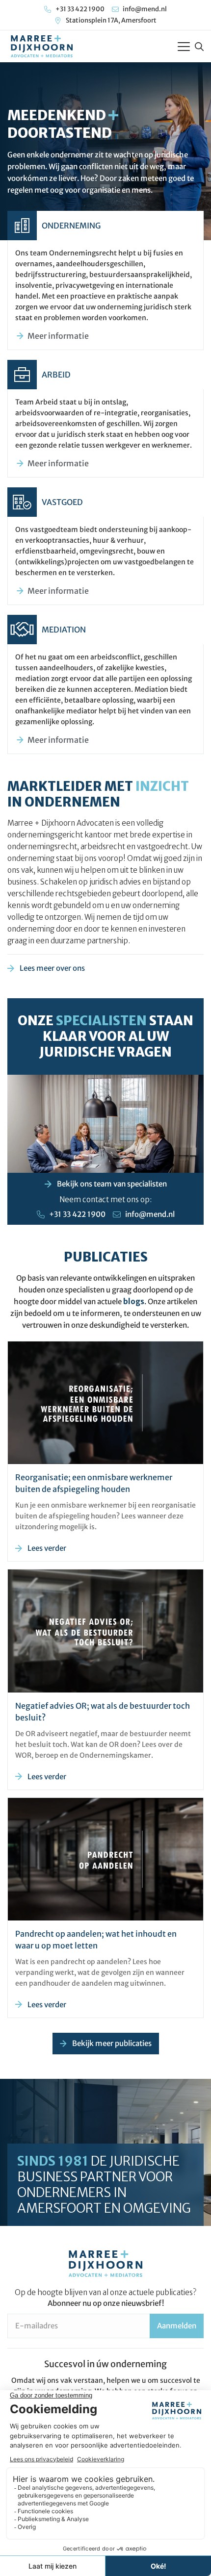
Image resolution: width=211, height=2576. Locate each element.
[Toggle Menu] (184, 47)
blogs (134, 1301)
